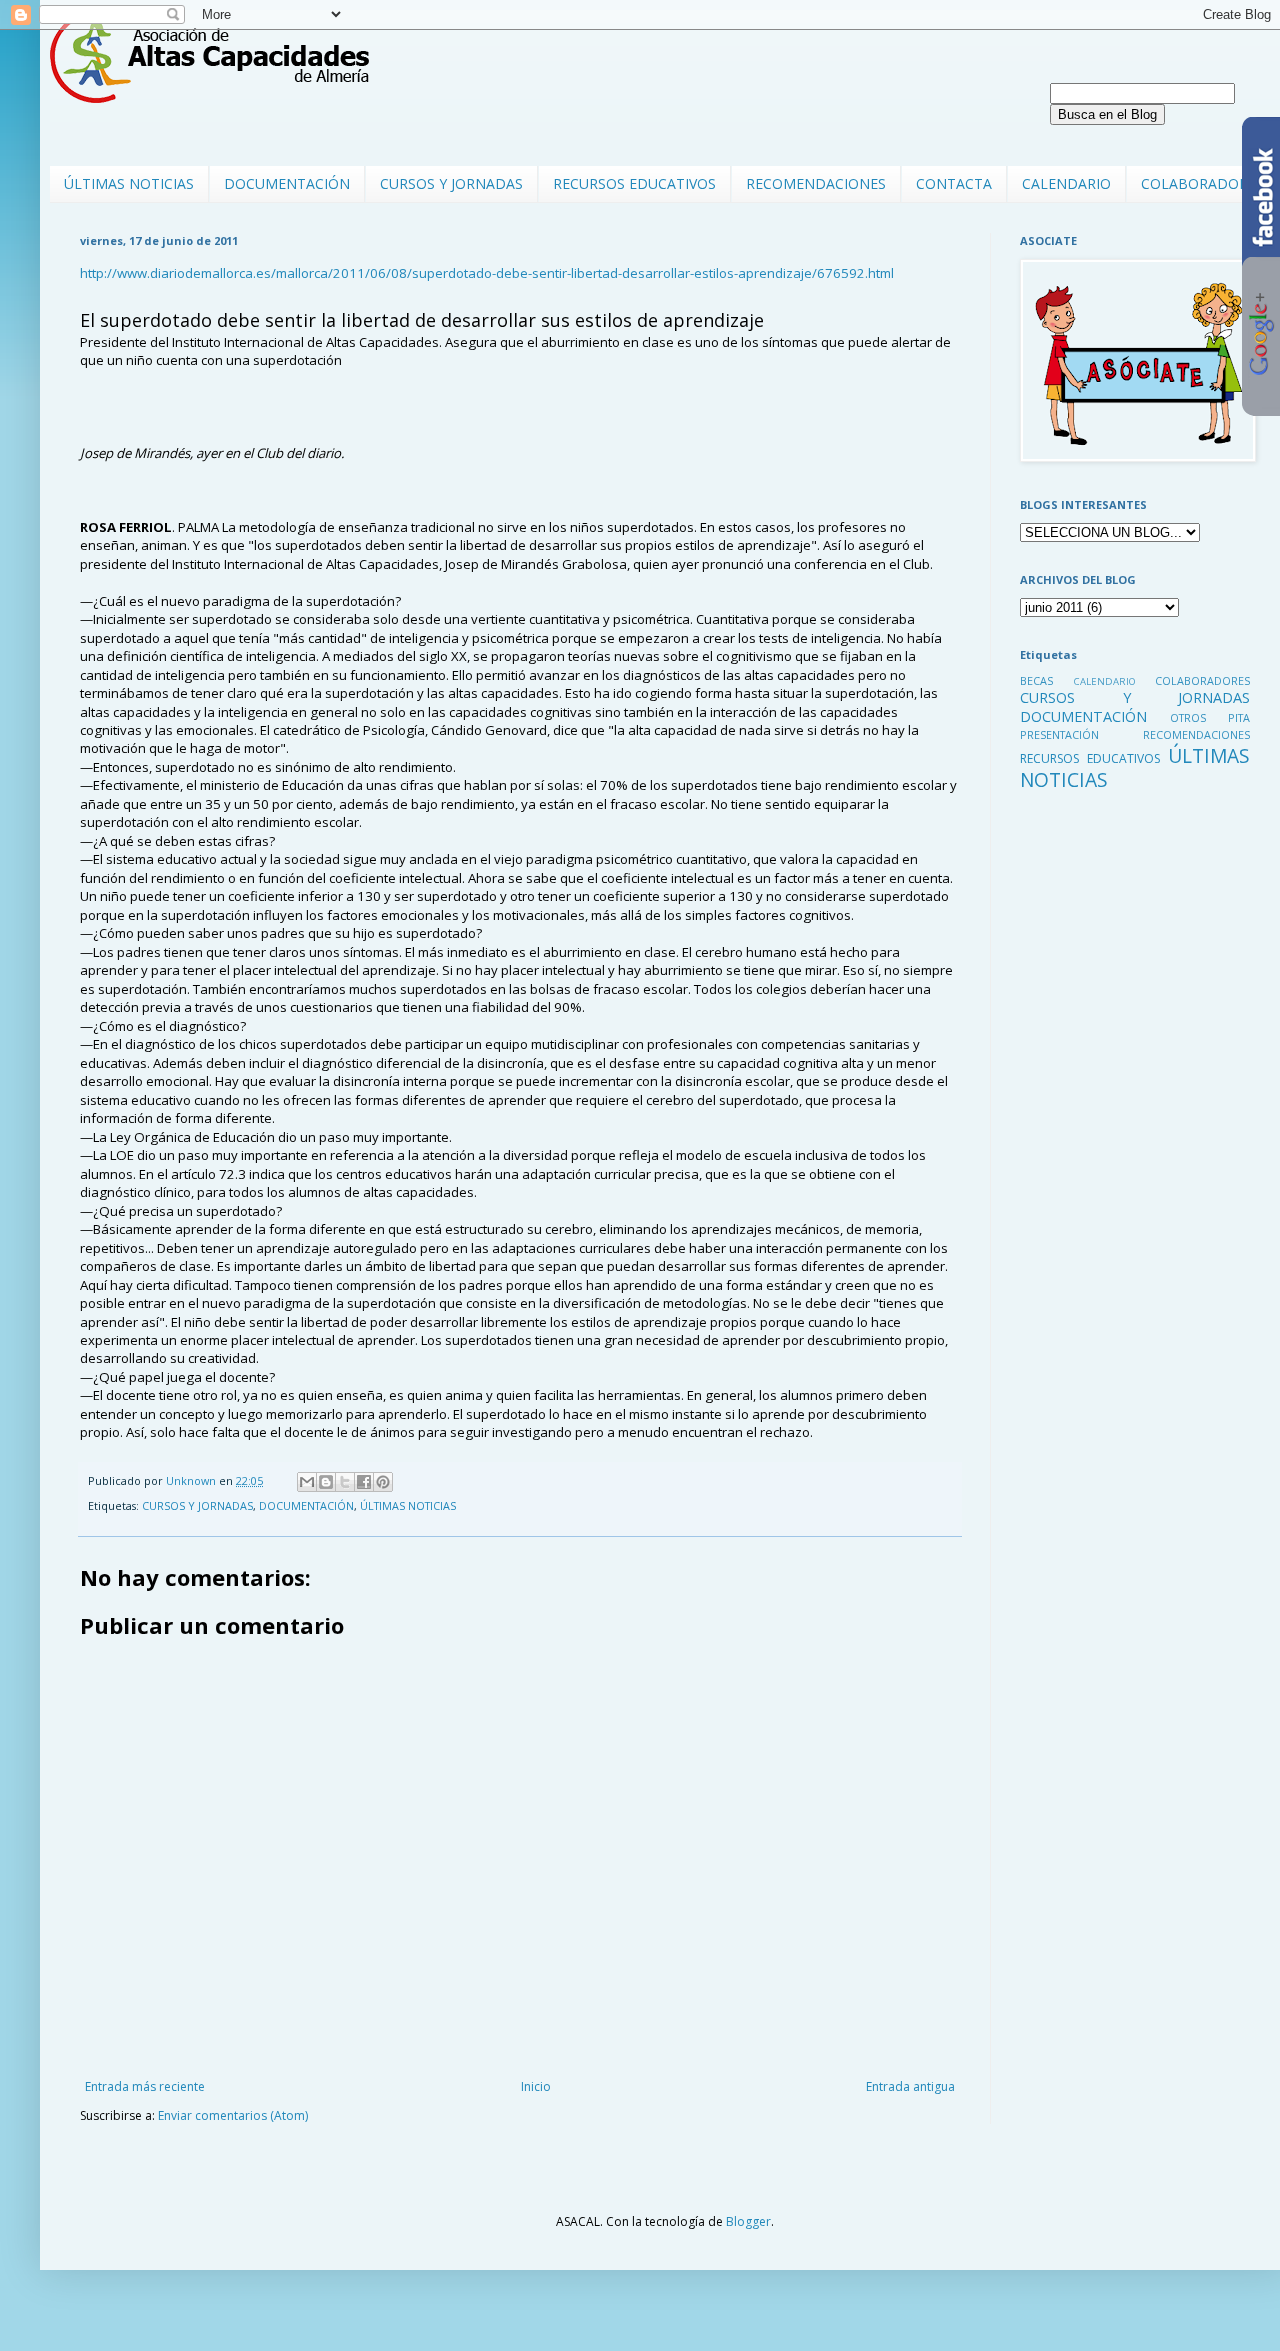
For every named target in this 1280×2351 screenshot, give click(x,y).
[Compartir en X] (345, 1482)
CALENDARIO (1066, 183)
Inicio (536, 2086)
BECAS (1036, 680)
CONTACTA (954, 183)
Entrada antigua (910, 2086)
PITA (1239, 717)
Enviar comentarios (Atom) (233, 2115)
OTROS (1188, 717)
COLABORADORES (1202, 183)
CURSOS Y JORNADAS (451, 183)
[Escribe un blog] (326, 1482)
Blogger (748, 2221)
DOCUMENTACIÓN (287, 183)
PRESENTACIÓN (1059, 734)
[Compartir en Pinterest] (383, 1482)
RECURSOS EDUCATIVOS (634, 183)
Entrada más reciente (145, 2086)
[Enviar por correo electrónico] (307, 1482)
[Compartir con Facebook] (364, 1482)
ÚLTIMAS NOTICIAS (129, 183)
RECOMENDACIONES (816, 183)
